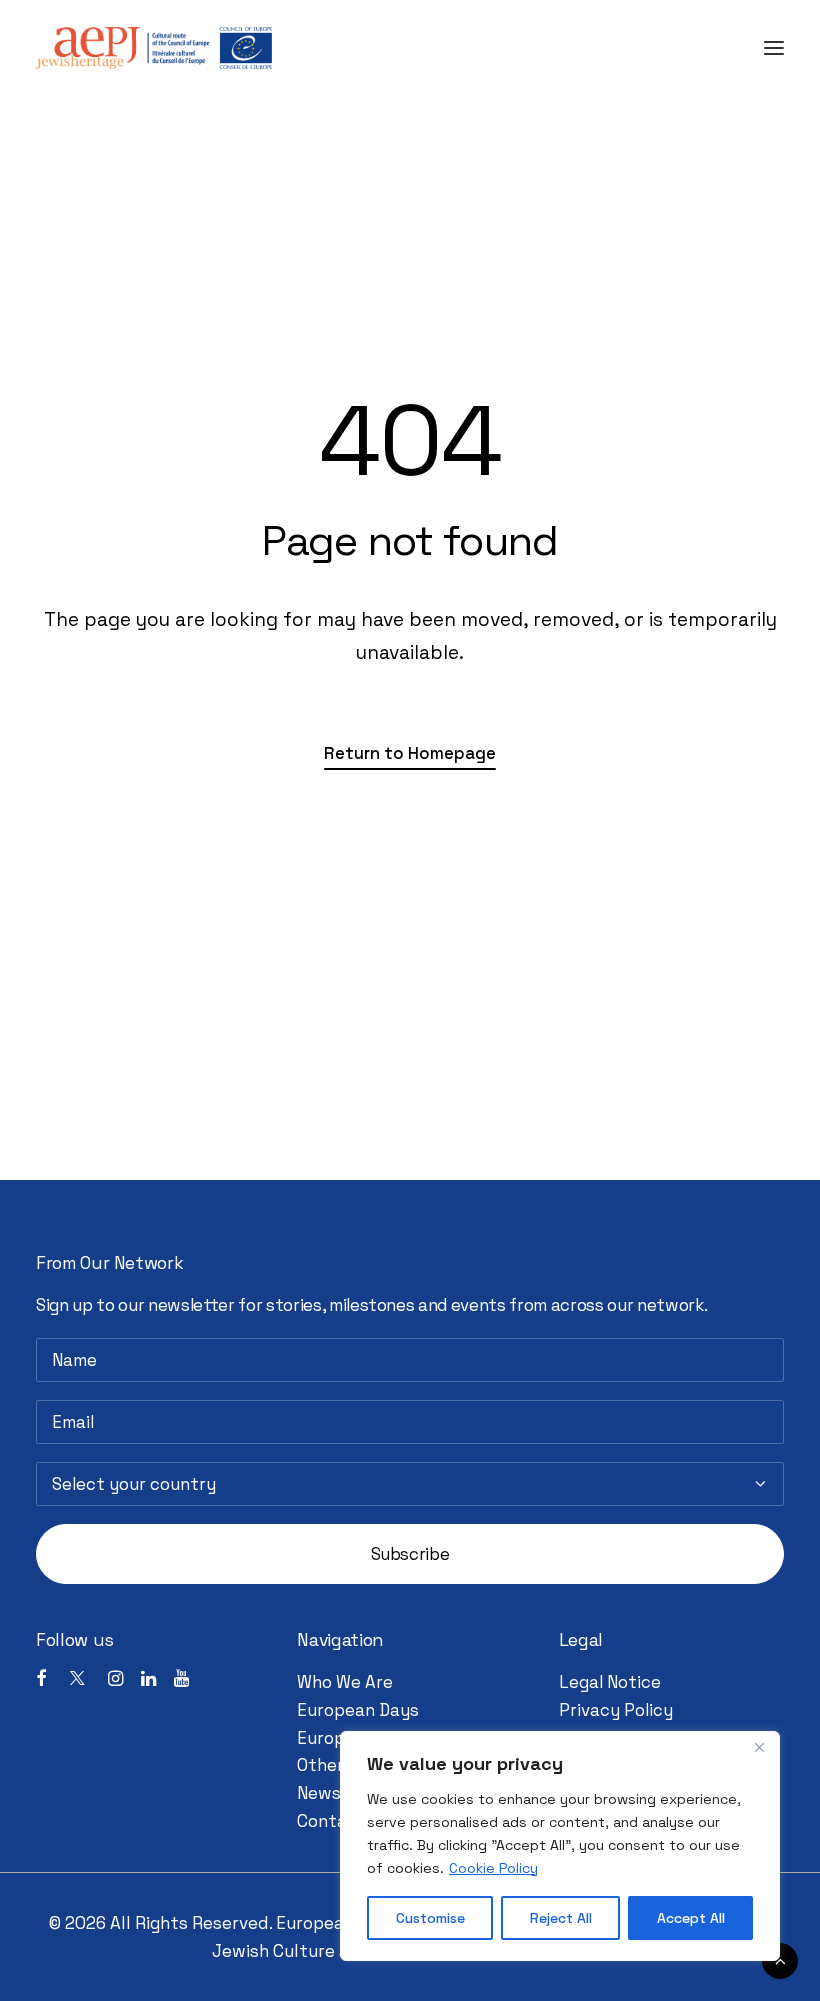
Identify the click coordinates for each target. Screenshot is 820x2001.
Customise (430, 1918)
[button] (774, 48)
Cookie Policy (493, 1868)
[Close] (759, 1748)
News (319, 1793)
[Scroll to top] (780, 1959)
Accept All (691, 1918)
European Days (358, 1710)
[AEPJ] (154, 48)
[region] (560, 1846)
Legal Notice (610, 1682)
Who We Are (345, 1682)
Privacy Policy (616, 1710)
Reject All (561, 1918)
